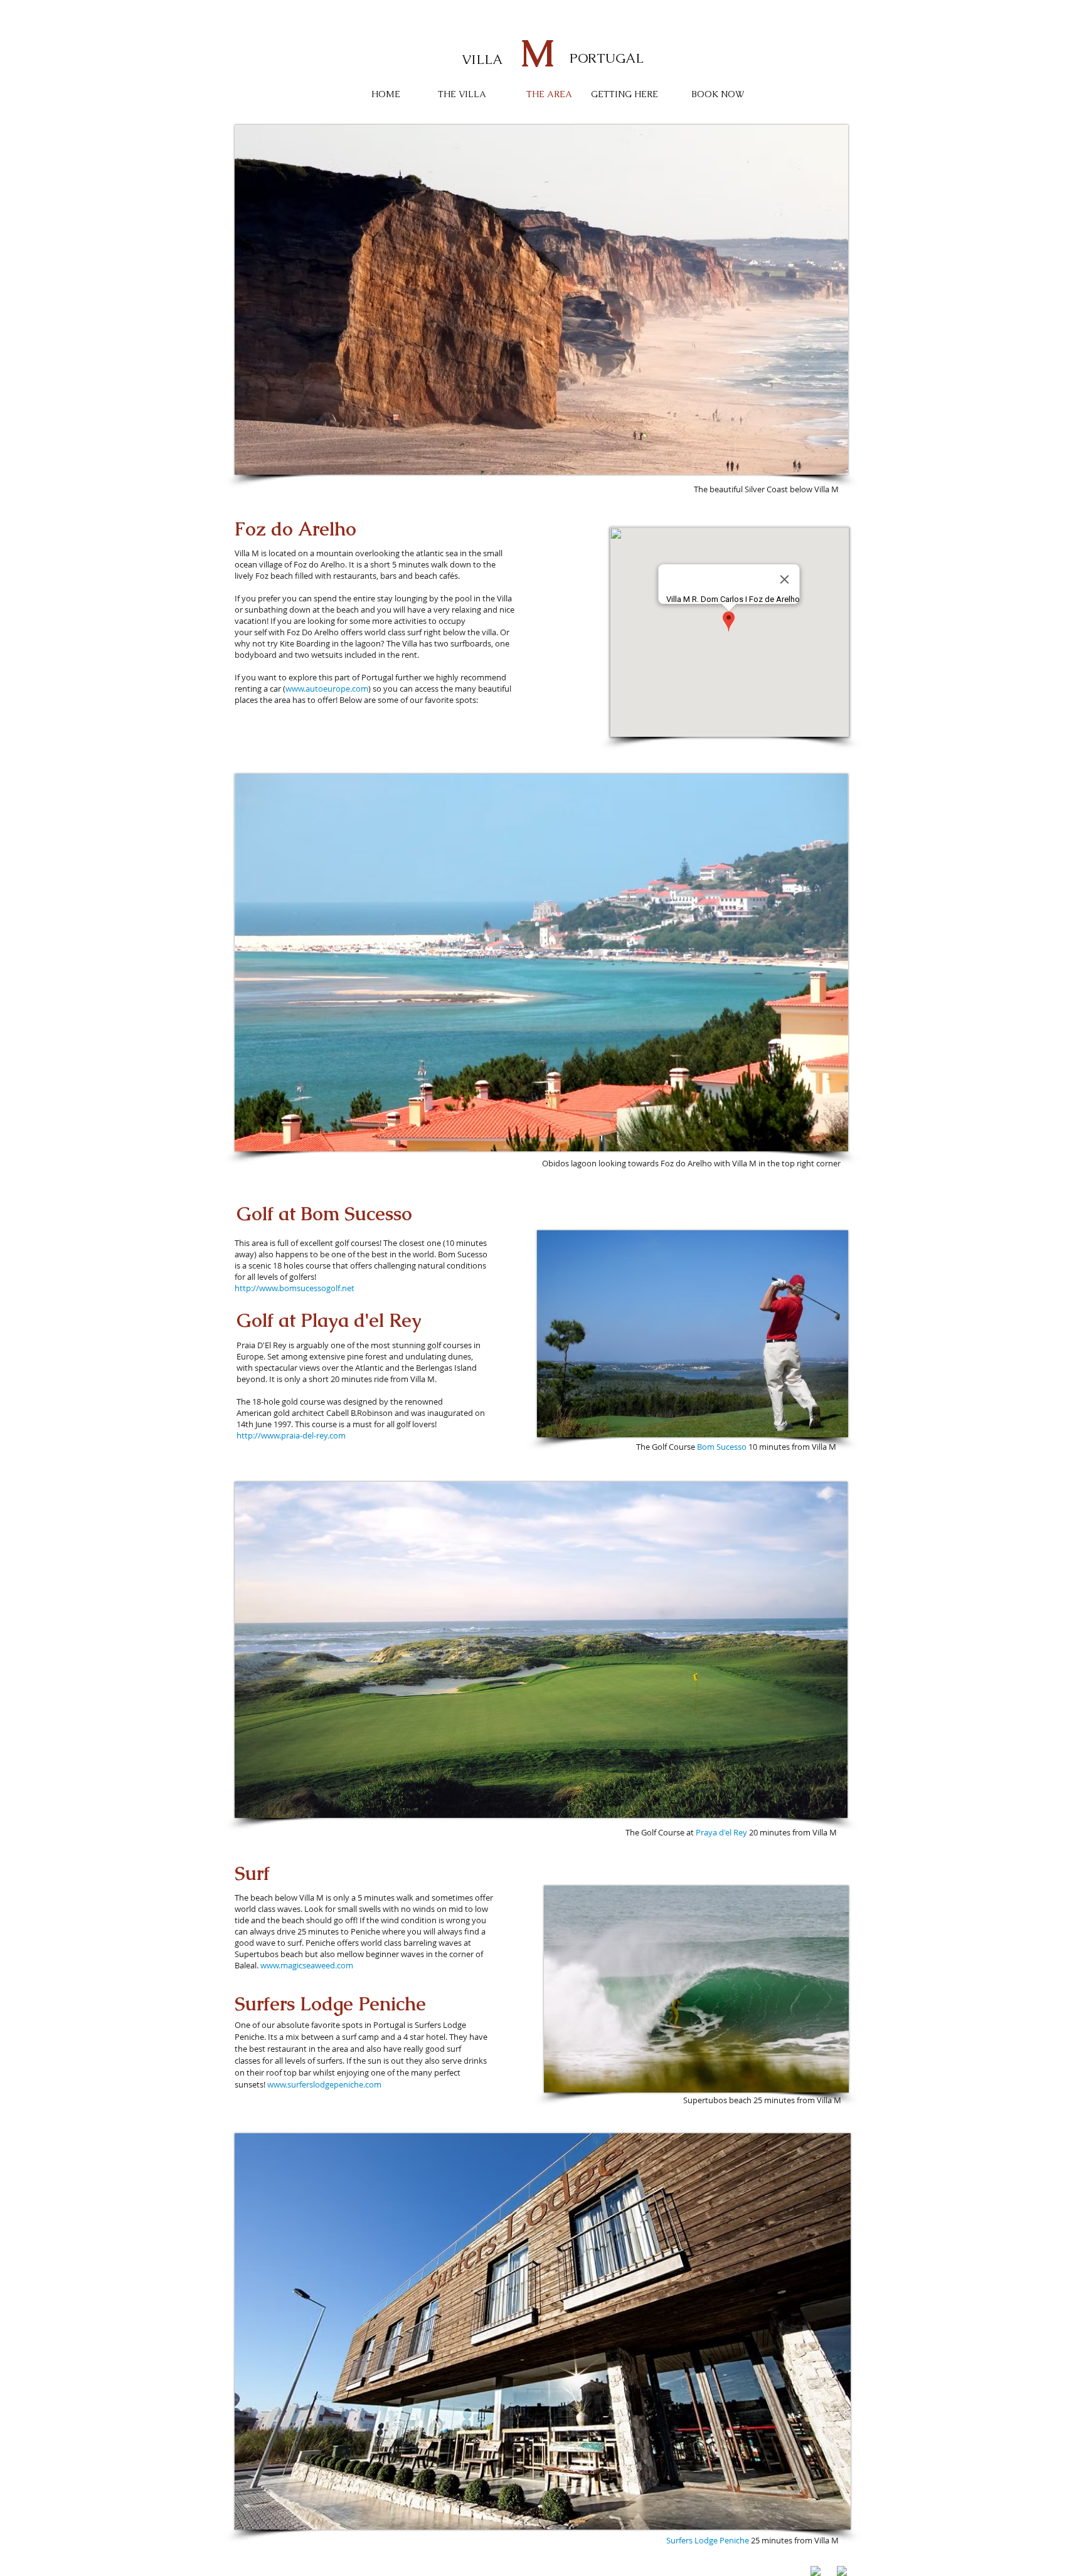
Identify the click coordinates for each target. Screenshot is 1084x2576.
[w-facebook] (816, 2571)
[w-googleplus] (842, 2571)
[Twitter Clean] (829, 2567)
